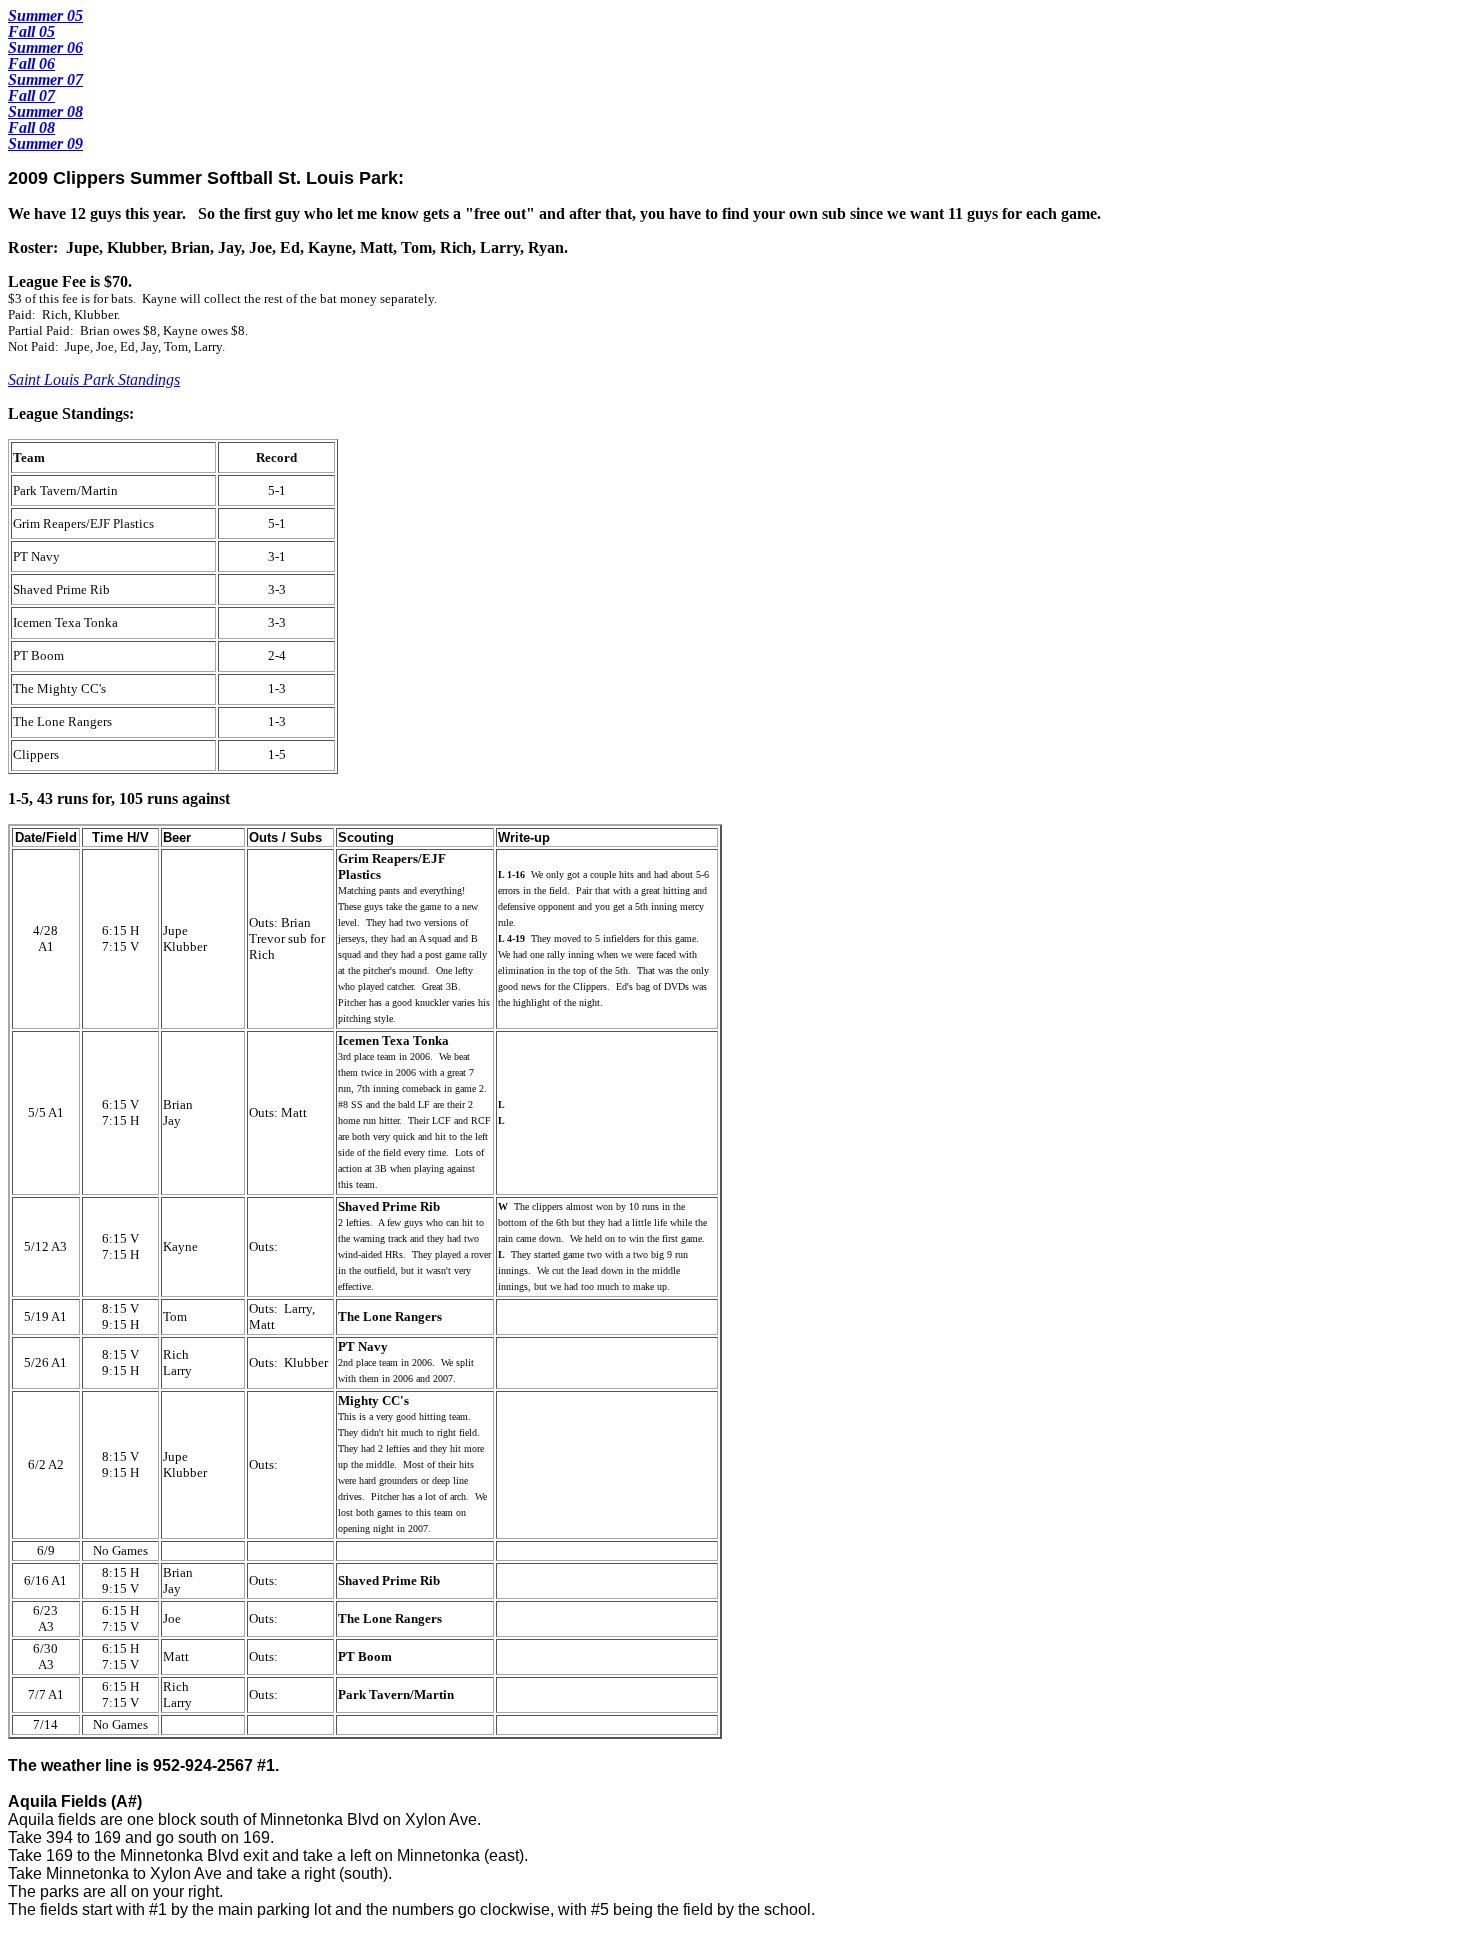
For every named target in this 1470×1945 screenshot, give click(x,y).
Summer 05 (45, 15)
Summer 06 (45, 47)
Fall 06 (31, 63)
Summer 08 (45, 111)
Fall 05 (31, 31)
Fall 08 (31, 127)
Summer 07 (45, 79)
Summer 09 (45, 143)
